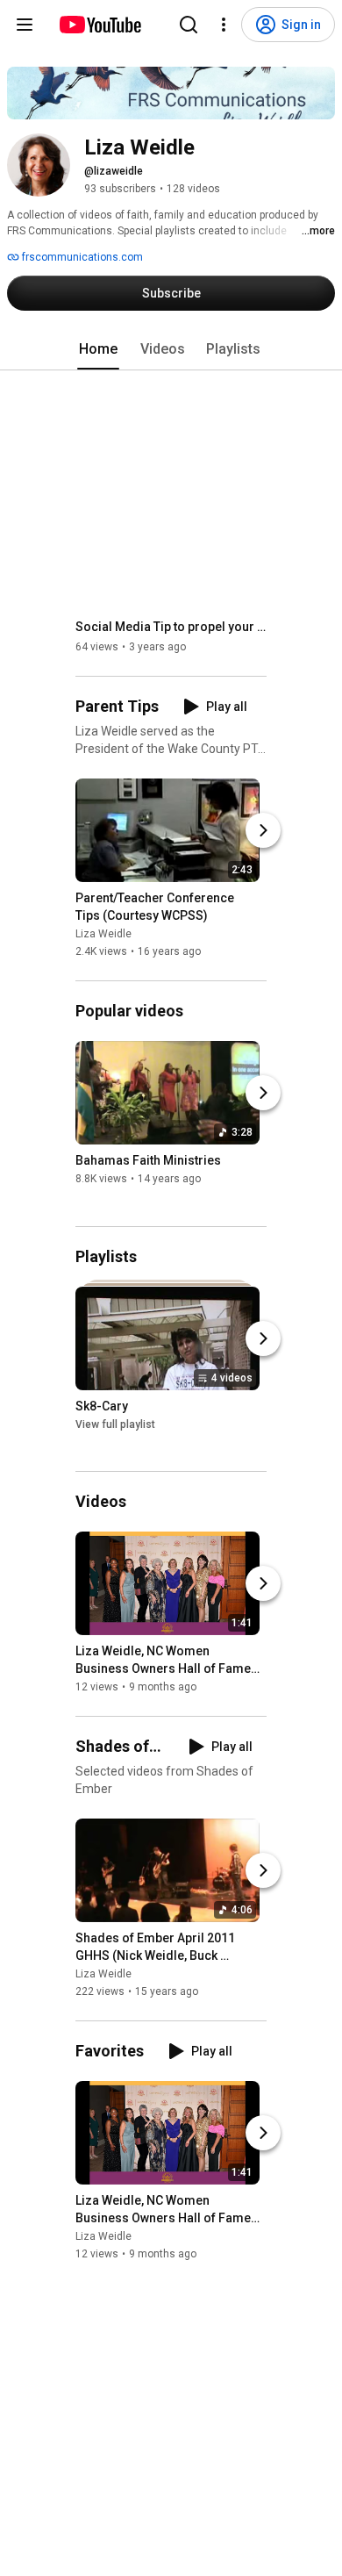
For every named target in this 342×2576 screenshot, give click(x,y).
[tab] (98, 349)
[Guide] (25, 25)
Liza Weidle (103, 934)
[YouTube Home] (100, 25)
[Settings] (224, 25)
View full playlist (115, 1424)
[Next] (263, 830)
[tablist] (171, 349)
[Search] (189, 25)
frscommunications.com (81, 257)
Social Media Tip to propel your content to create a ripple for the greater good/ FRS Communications (171, 627)
